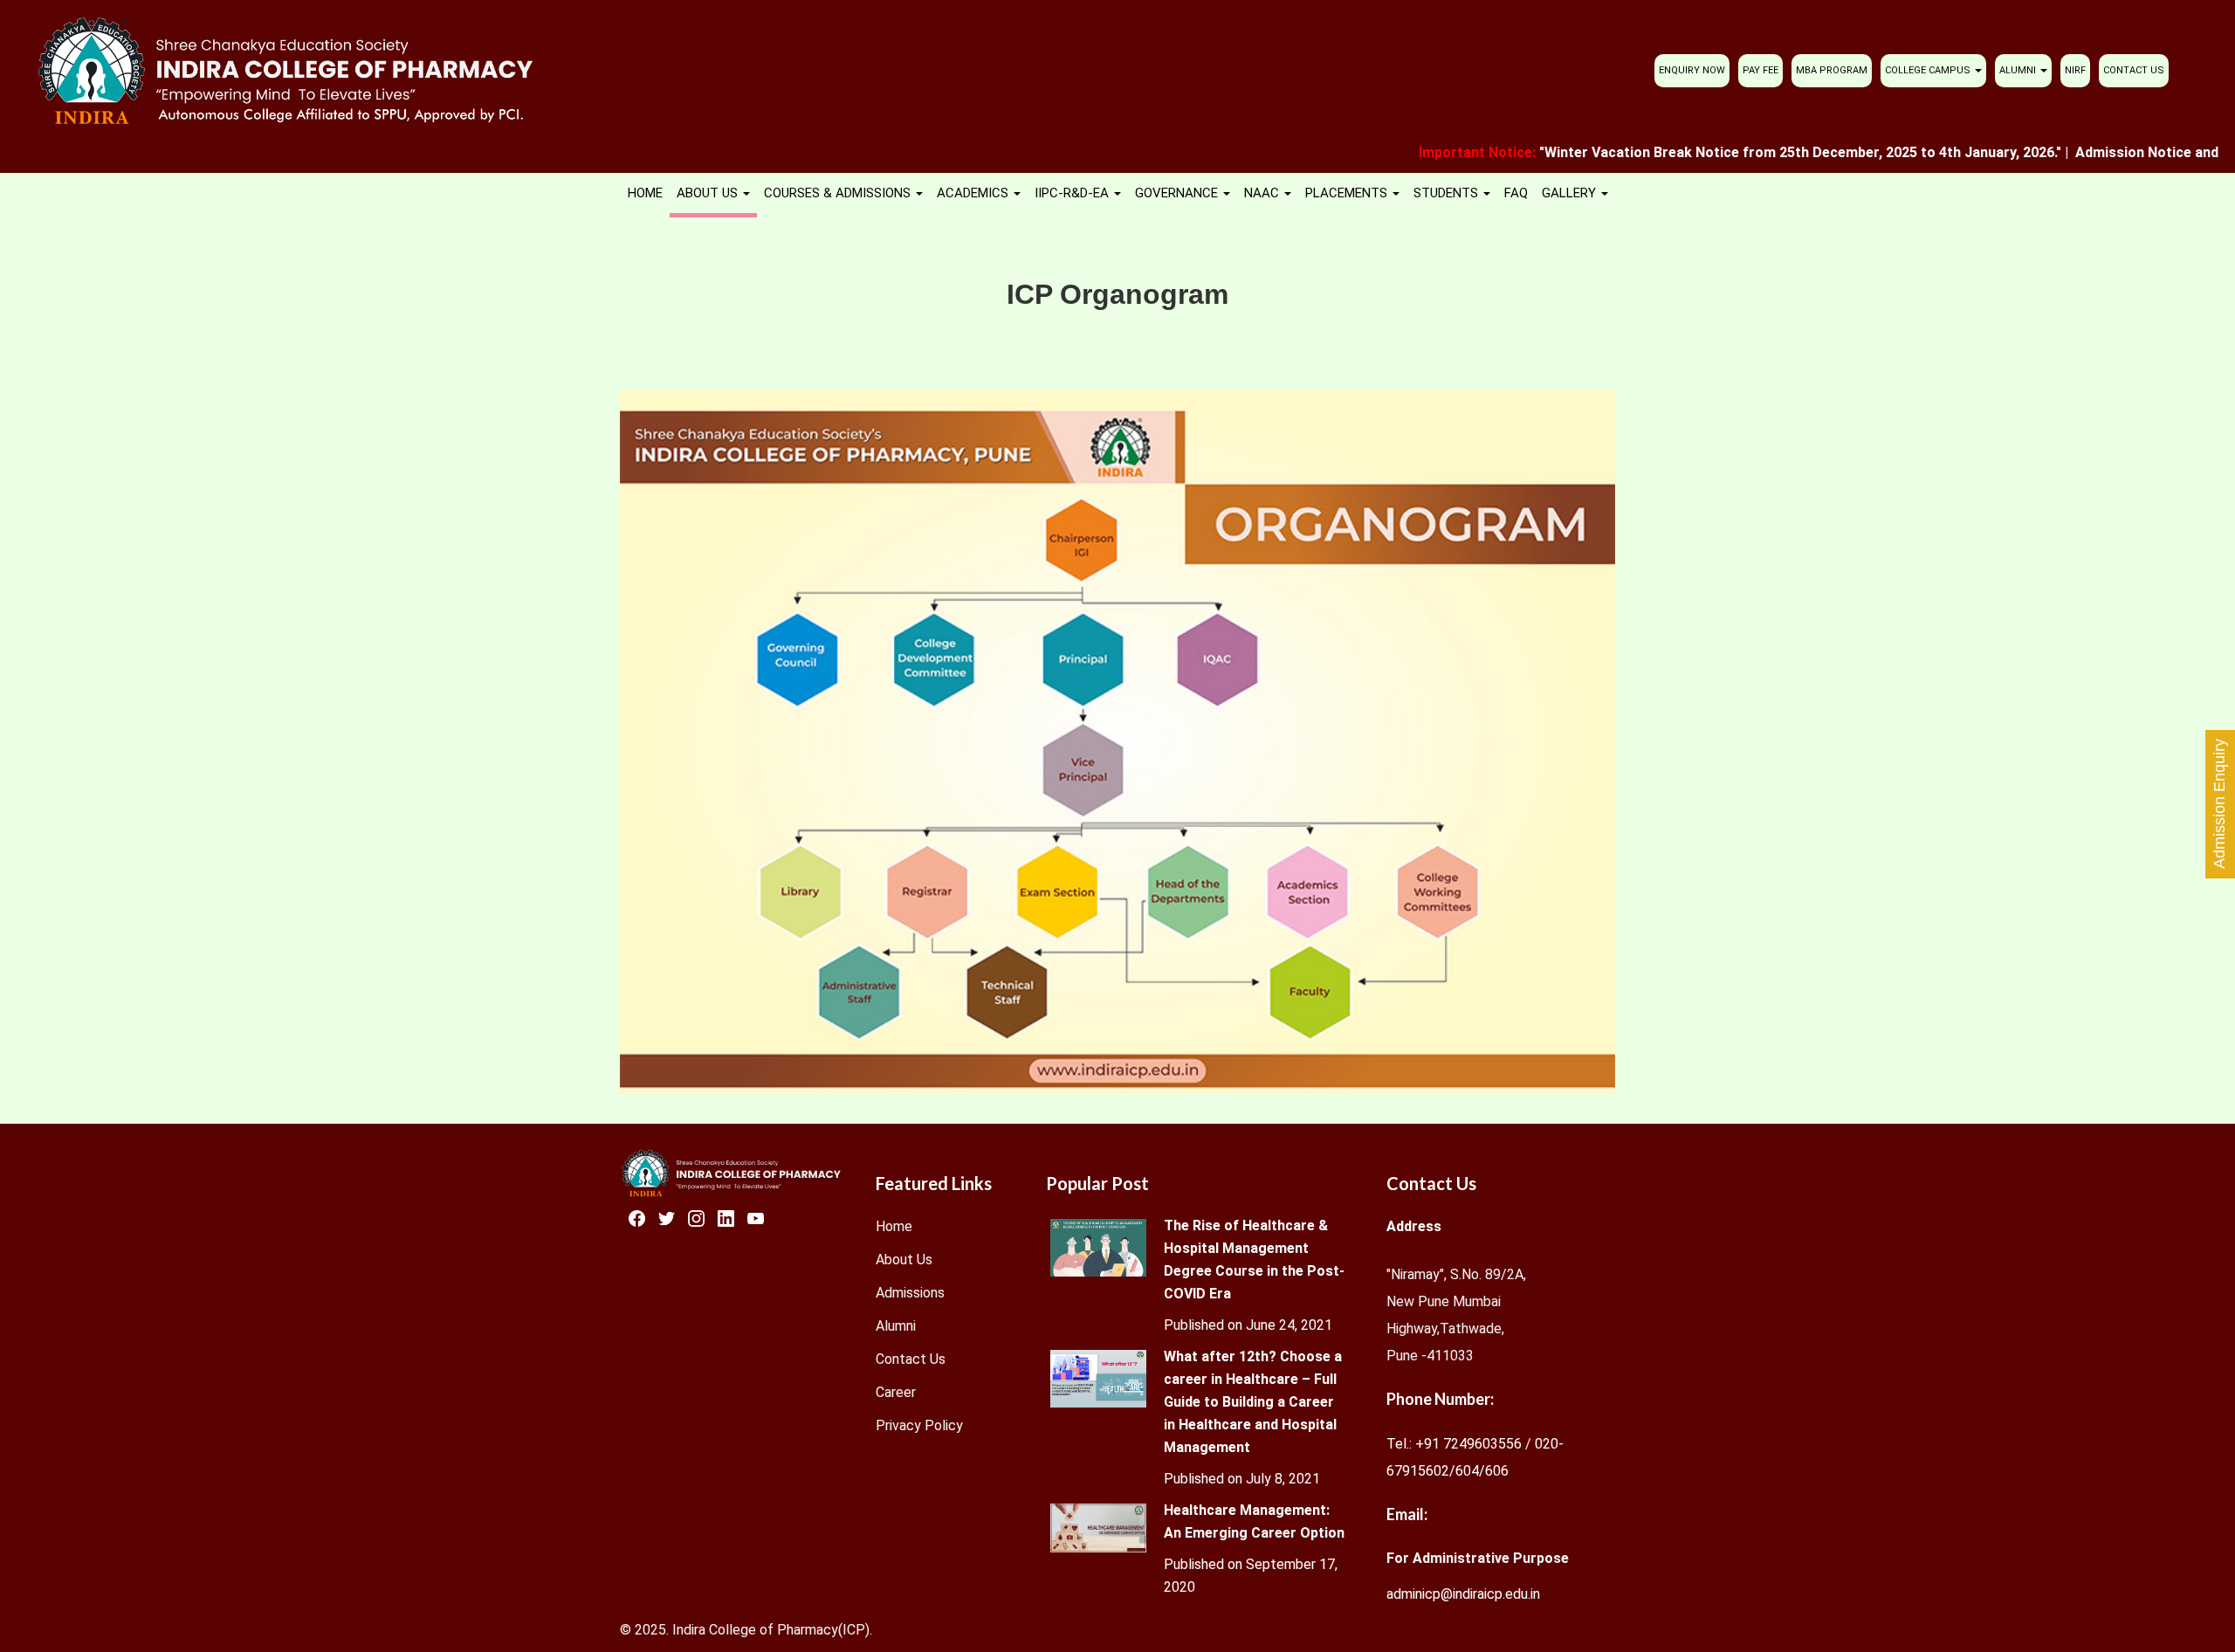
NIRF (2075, 70)
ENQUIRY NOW (1692, 70)
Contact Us (911, 1359)
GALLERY (1571, 193)
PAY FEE (1760, 70)
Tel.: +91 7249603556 (1454, 1444)
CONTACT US (2134, 70)
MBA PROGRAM (1832, 70)
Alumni (896, 1326)
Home (894, 1226)
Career (896, 1392)
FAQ (1516, 193)
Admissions (910, 1293)
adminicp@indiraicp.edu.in (1463, 1594)
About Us (904, 1260)
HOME (645, 193)
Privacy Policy (919, 1425)
